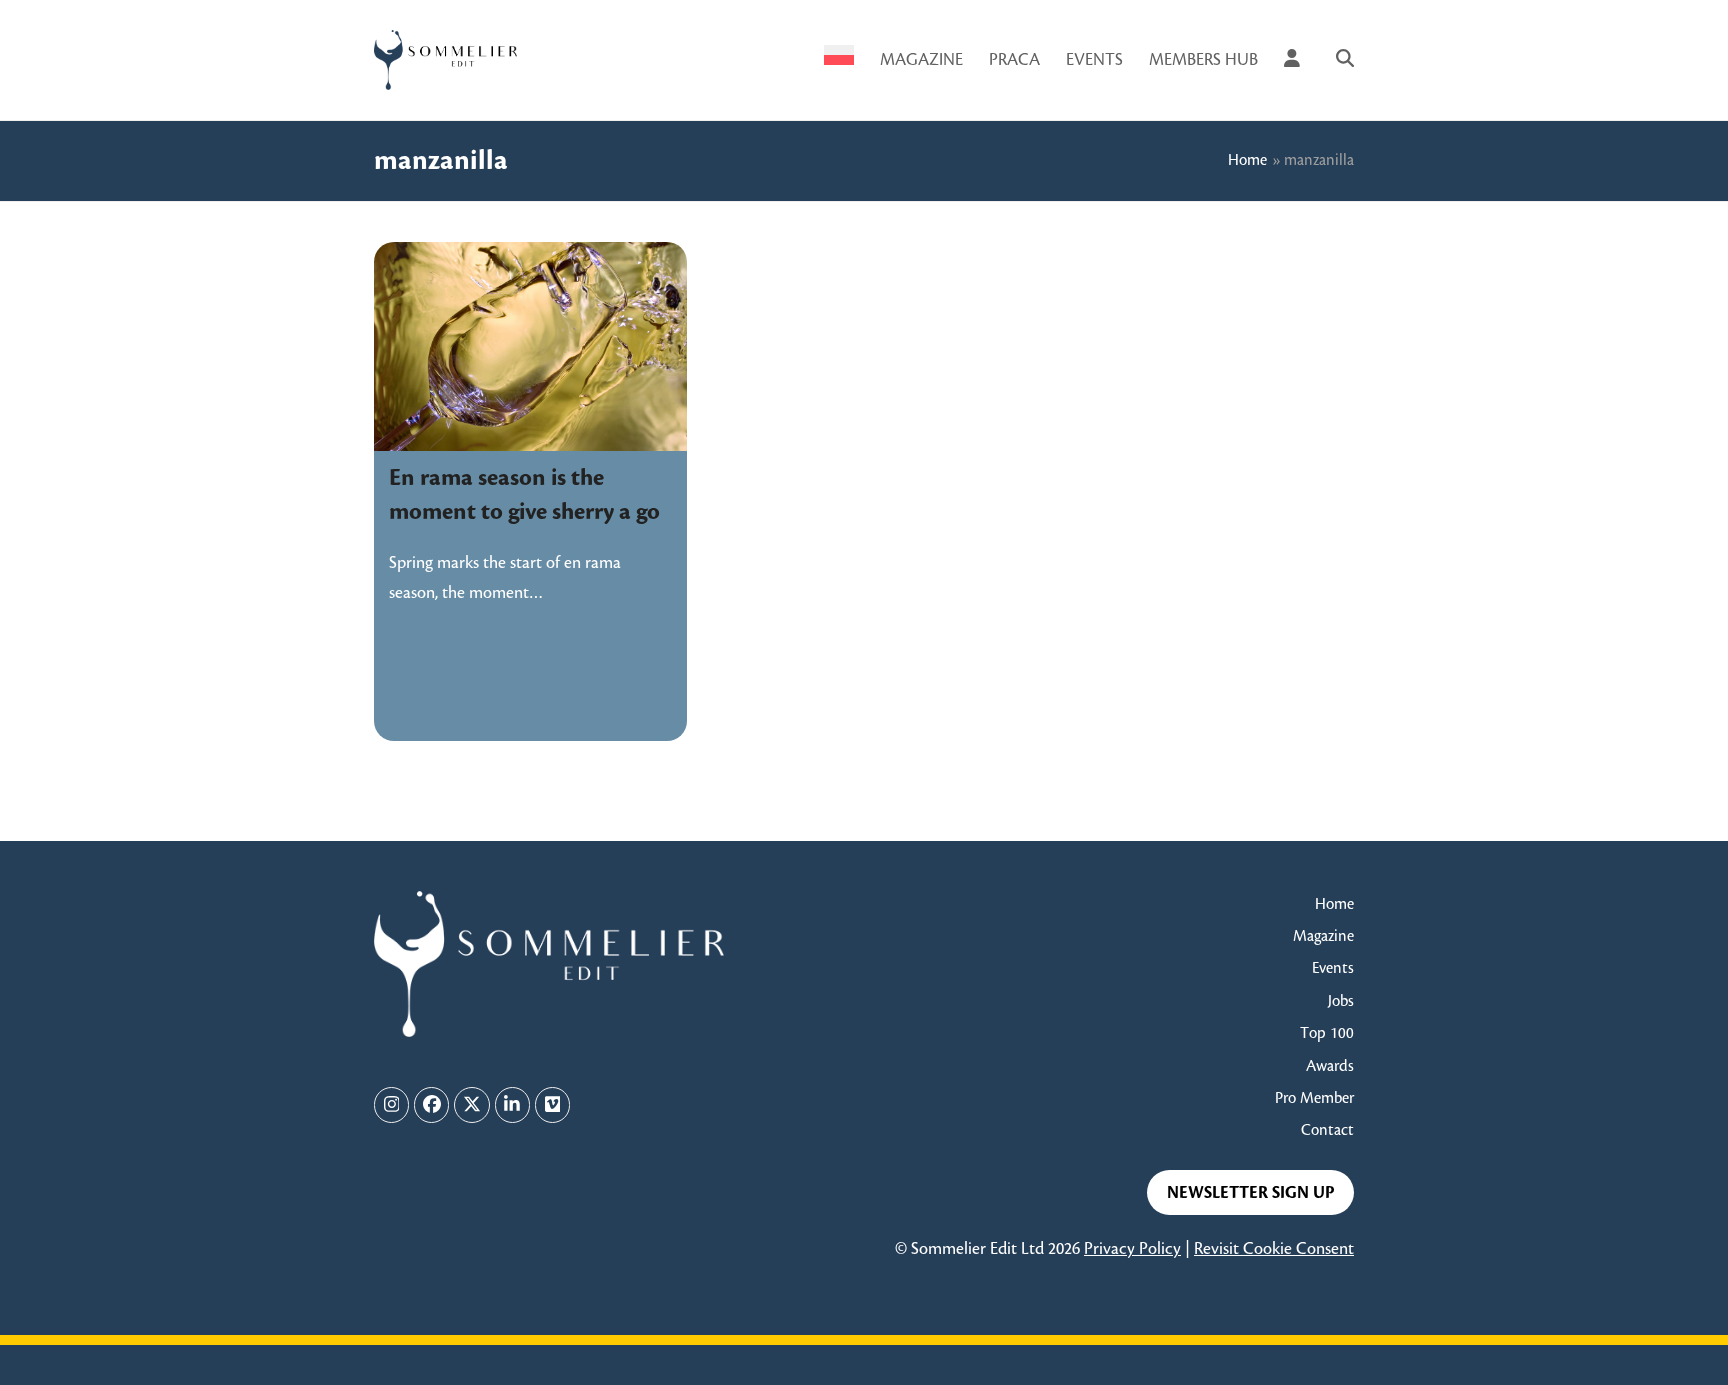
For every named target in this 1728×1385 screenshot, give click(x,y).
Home (1247, 160)
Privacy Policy (1132, 1249)
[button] (1345, 60)
